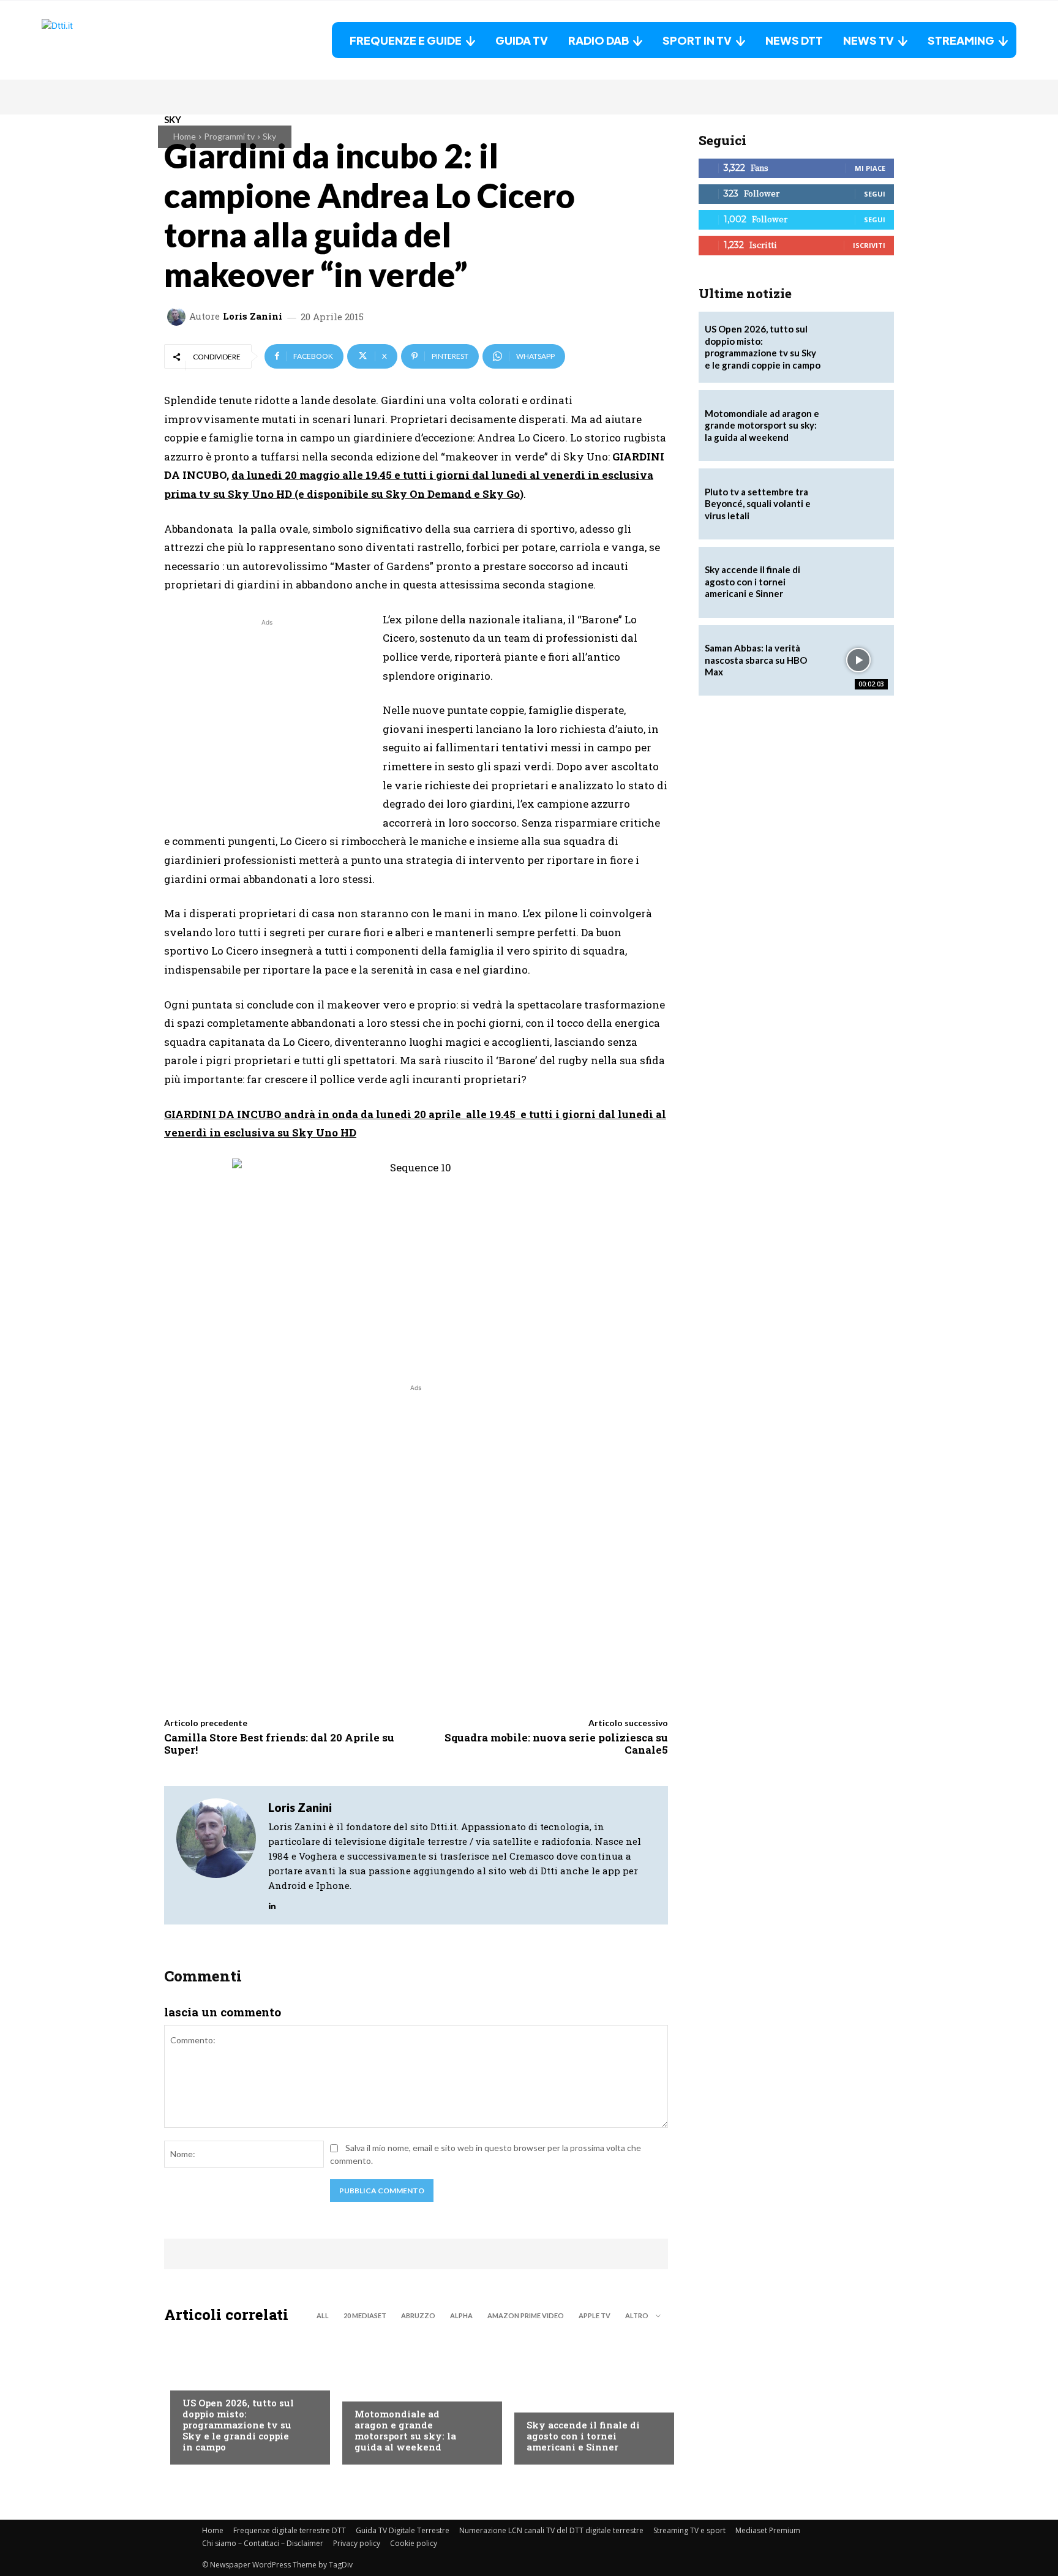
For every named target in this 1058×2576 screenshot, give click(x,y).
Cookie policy (414, 2543)
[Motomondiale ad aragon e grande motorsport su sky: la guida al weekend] (416, 2397)
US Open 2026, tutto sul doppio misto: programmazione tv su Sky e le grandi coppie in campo (238, 2425)
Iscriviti (869, 245)
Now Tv (198, 2378)
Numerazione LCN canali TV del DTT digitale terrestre (551, 2530)
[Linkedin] (272, 1903)
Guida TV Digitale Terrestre (403, 2530)
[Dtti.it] (118, 40)
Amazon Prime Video (526, 2315)
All (323, 2315)
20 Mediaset (365, 2315)
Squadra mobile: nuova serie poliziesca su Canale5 (556, 1744)
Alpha (461, 2315)
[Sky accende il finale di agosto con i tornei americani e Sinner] (588, 2397)
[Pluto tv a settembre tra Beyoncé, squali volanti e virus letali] (858, 504)
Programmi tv (229, 136)
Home (185, 136)
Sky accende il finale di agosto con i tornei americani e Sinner (583, 2436)
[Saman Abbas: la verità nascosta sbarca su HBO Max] (858, 661)
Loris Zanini (253, 316)
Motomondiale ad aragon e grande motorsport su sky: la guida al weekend (405, 2430)
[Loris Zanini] (178, 317)
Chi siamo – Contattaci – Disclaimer (263, 2543)
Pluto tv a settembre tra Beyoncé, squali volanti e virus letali (758, 504)
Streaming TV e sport (689, 2530)
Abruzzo (418, 2315)
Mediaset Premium (768, 2530)
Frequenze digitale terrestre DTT (290, 2530)
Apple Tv (595, 2315)
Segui (875, 194)
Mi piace (870, 168)
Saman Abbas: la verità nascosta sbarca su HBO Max (756, 660)
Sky (269, 136)
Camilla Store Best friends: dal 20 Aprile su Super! (279, 1744)
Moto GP (373, 2389)
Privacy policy (357, 2543)
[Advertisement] (267, 715)
